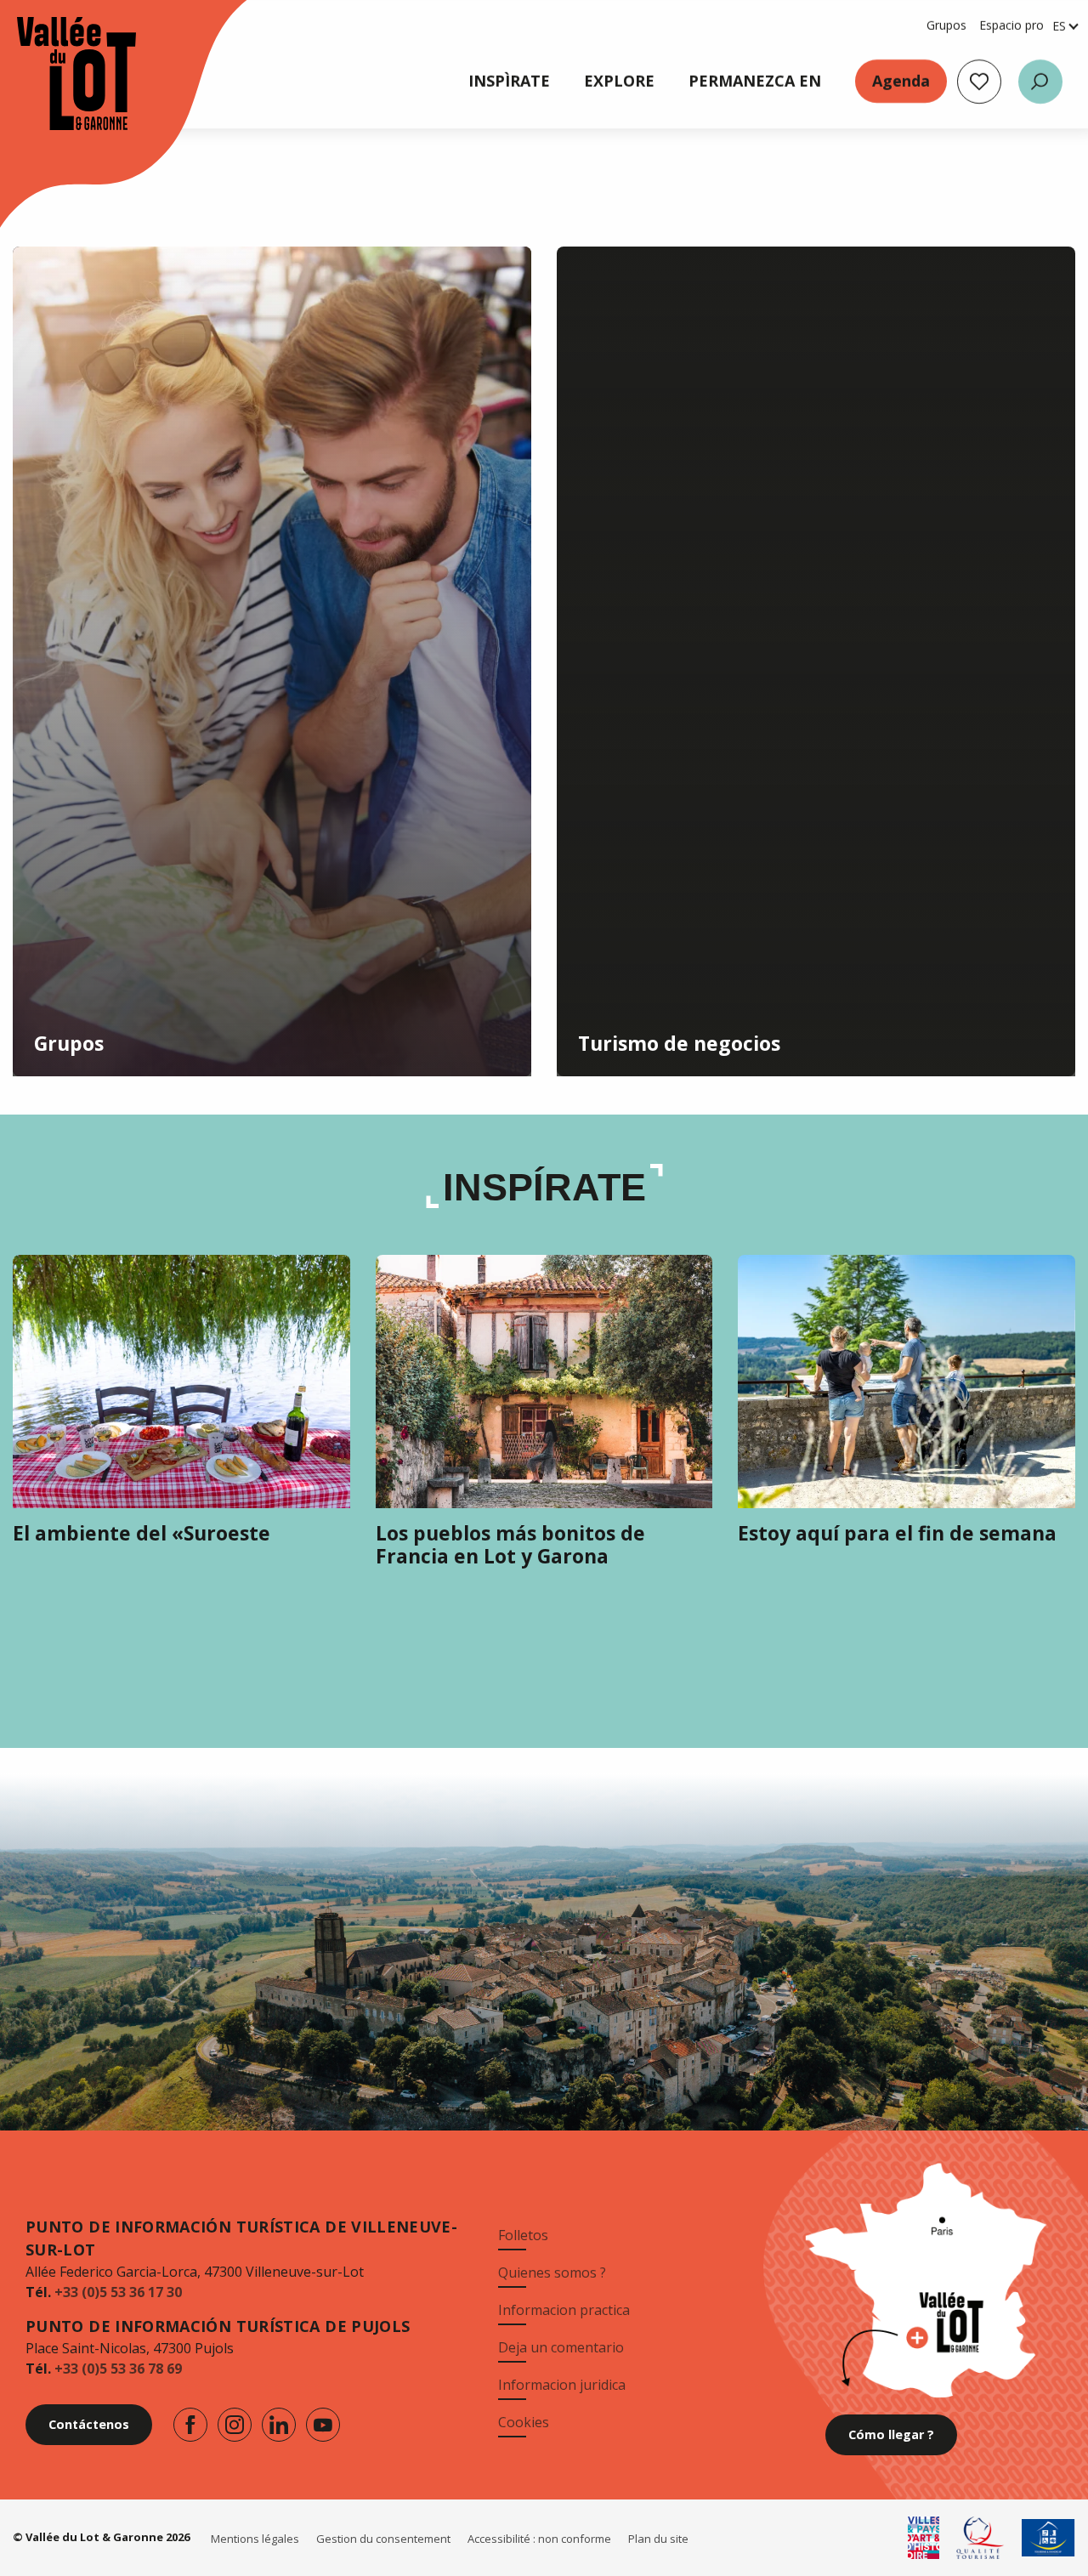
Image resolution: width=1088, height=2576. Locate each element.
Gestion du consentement (383, 2539)
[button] (1040, 82)
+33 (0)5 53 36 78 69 (118, 2369)
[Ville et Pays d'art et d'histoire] (924, 2538)
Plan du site (658, 2539)
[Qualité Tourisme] (980, 2538)
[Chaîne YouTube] (323, 2425)
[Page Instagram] (235, 2425)
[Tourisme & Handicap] (1048, 2538)
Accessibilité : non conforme (539, 2539)
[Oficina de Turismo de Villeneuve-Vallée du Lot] (59, 74)
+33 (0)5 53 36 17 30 (118, 2292)
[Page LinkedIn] (279, 2425)
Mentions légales (255, 2539)
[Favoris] (979, 82)
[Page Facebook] (190, 2425)
